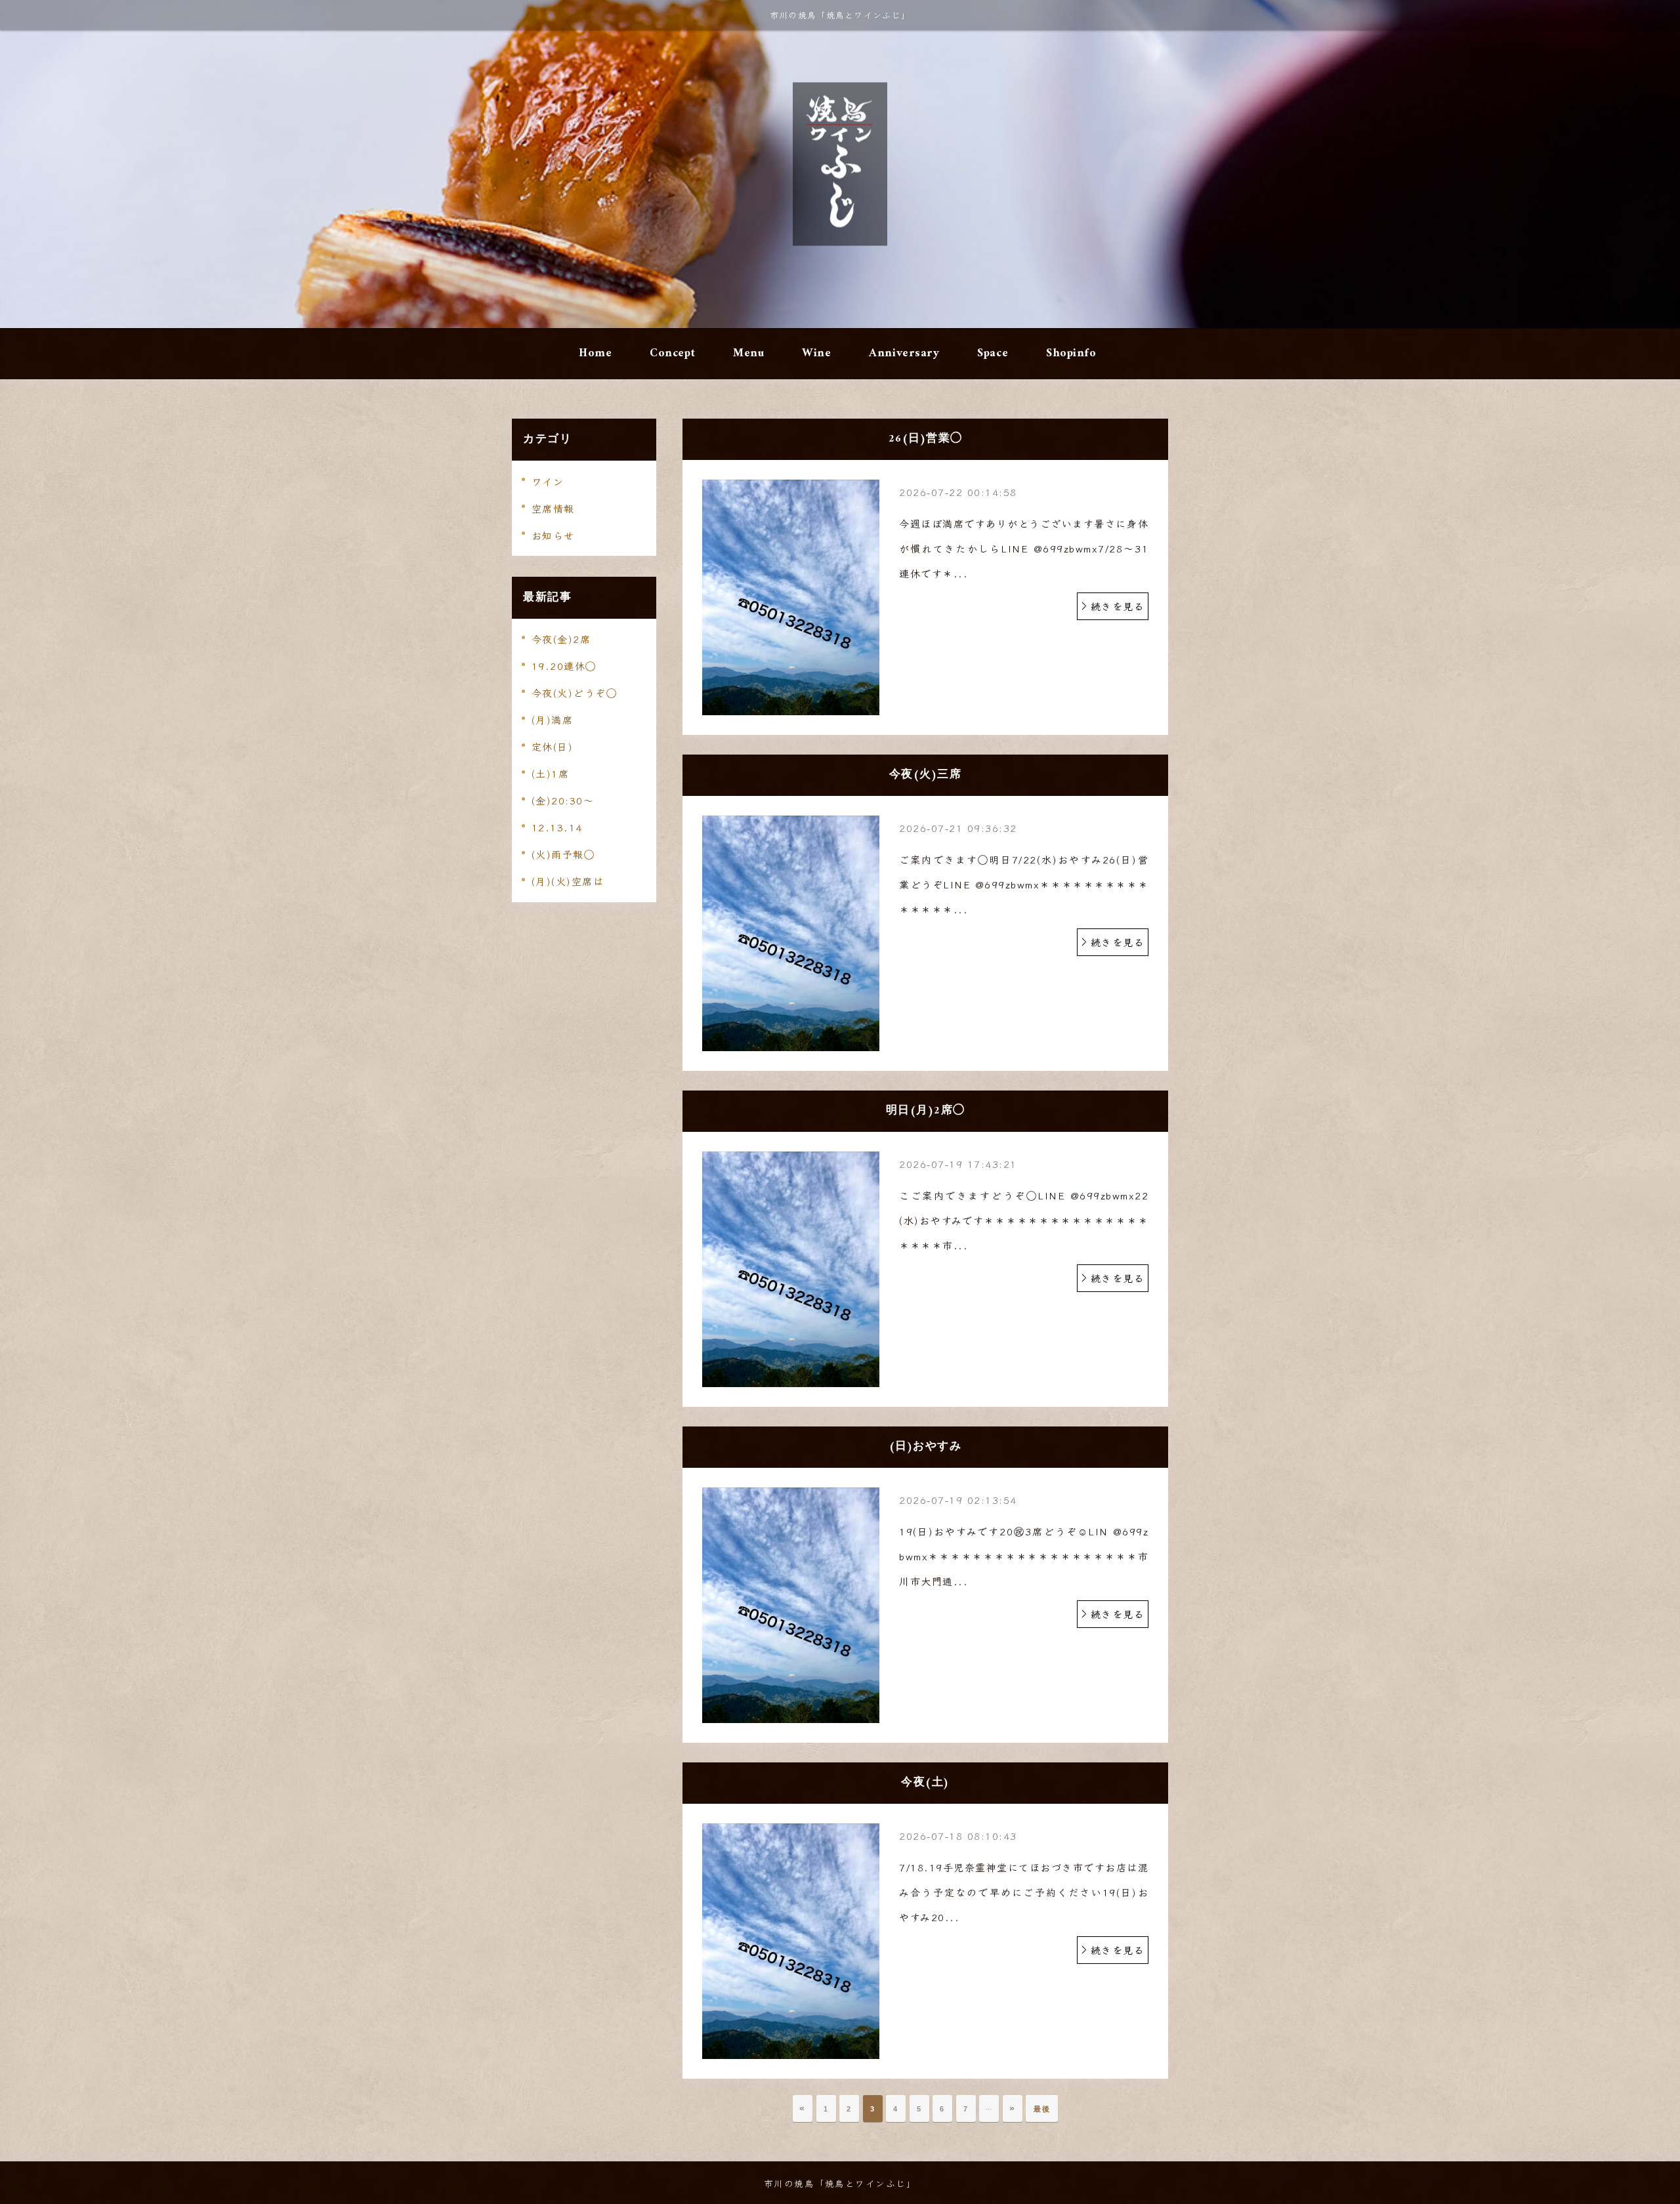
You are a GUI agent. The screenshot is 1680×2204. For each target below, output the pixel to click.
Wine (816, 353)
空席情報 (553, 508)
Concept (672, 353)
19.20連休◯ (564, 666)
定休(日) (553, 746)
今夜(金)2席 (561, 639)
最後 (1042, 2109)
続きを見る (1118, 606)
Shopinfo (1071, 353)
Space (993, 353)
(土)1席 (551, 773)
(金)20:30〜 (563, 800)
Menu (748, 353)
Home (595, 353)
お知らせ (553, 535)
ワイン (548, 481)
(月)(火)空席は (568, 881)
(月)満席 (553, 719)
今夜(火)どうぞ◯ (575, 693)
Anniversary (904, 353)
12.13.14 (557, 827)
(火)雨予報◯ (563, 854)
